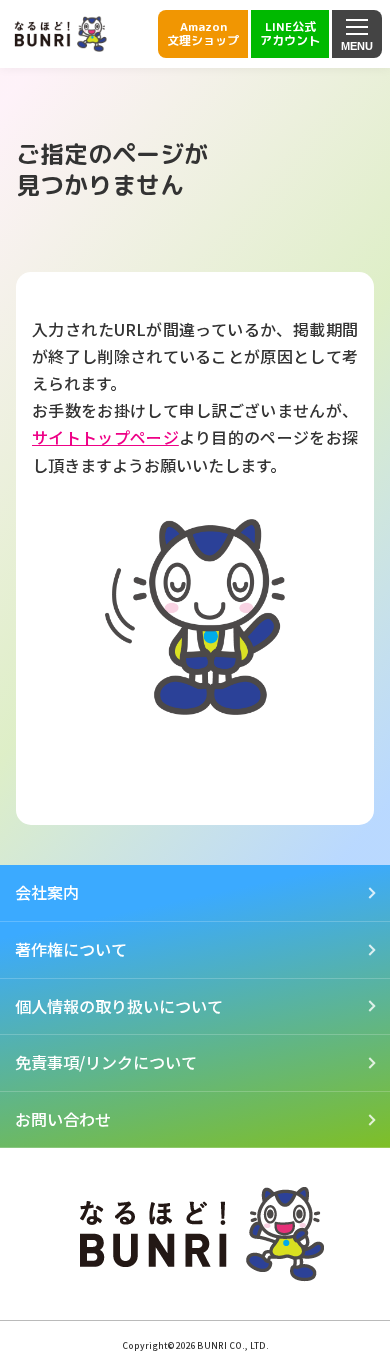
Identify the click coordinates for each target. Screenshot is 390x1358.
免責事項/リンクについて (106, 1062)
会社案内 (47, 892)
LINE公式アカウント (290, 33)
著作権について (71, 949)
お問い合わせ (63, 1119)
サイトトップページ (105, 437)
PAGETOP (344, 1304)
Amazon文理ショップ (203, 33)
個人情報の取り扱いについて (119, 1006)
